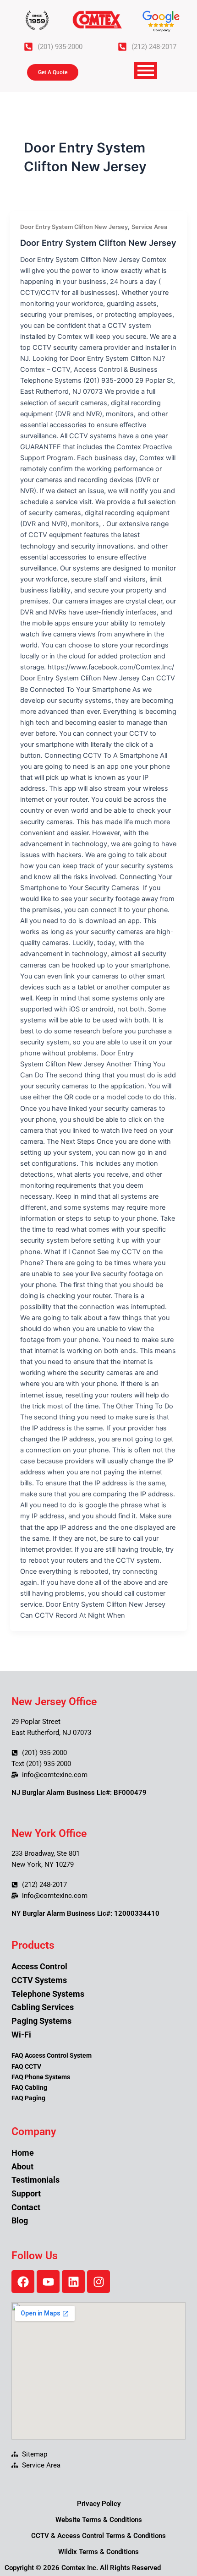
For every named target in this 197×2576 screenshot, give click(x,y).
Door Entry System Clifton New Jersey (74, 227)
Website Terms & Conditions (99, 2520)
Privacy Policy (99, 2504)
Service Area (149, 227)
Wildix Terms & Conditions (98, 2552)
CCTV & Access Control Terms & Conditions (98, 2536)
